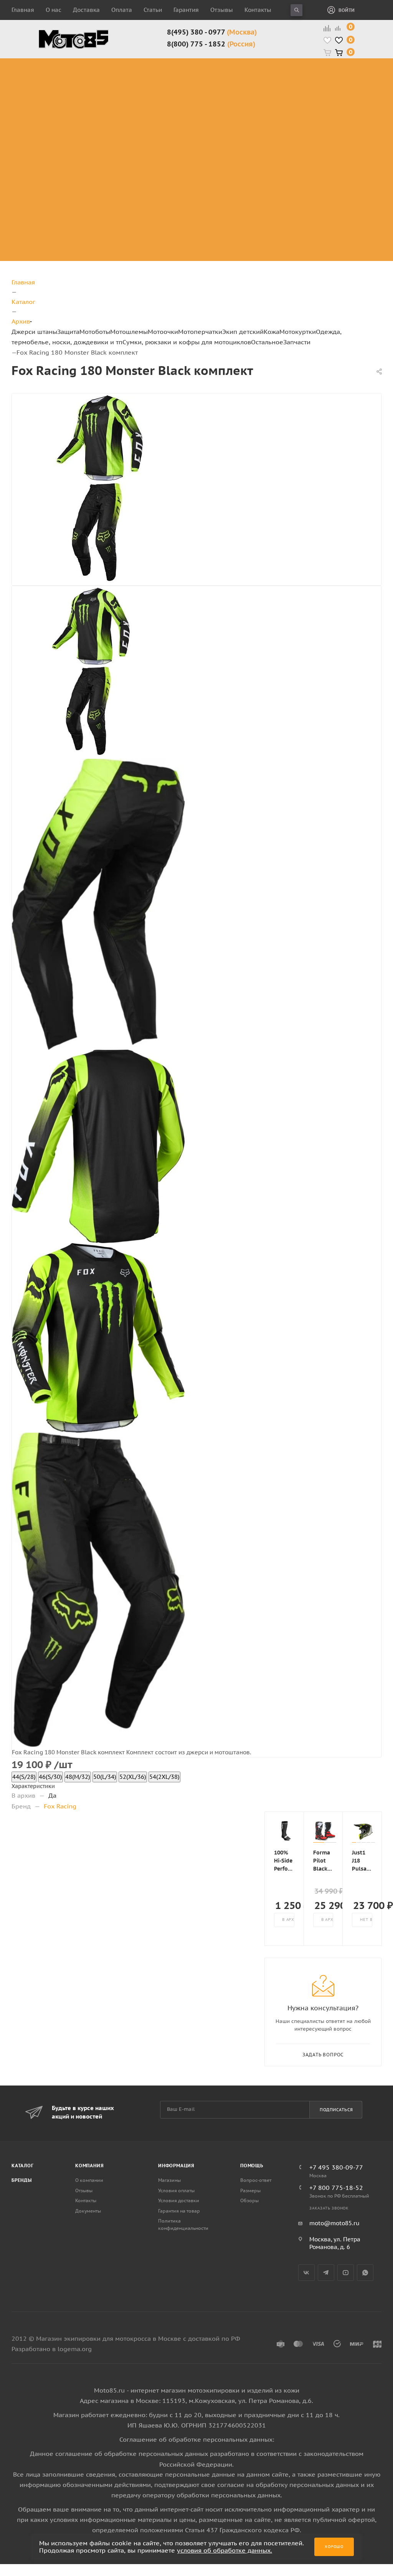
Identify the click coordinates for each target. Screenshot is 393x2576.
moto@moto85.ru (334, 2223)
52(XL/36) (133, 1777)
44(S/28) (24, 1777)
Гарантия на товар (179, 2211)
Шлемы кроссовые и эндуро (261, 67)
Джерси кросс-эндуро (64, 122)
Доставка (86, 10)
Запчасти (297, 342)
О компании (89, 2180)
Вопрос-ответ (256, 2180)
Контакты (258, 10)
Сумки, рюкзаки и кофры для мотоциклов (187, 342)
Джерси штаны (34, 332)
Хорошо (334, 2547)
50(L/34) (105, 1777)
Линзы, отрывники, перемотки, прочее (316, 104)
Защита (68, 332)
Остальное (267, 342)
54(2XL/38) (164, 1777)
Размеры (250, 2190)
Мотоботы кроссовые (178, 67)
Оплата (122, 10)
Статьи (153, 10)
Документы (88, 2211)
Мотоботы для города (183, 85)
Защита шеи (111, 90)
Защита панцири (118, 62)
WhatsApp (365, 2273)
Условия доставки (179, 2200)
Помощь (252, 2166)
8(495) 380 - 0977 (212, 32)
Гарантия (186, 10)
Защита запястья (118, 136)
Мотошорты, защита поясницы (124, 122)
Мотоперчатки (200, 332)
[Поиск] (296, 10)
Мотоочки (163, 332)
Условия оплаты (176, 2190)
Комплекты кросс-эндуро (58, 72)
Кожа (272, 332)
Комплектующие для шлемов (257, 85)
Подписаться (336, 2110)
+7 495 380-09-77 (336, 2167)
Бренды (22, 2180)
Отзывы (222, 10)
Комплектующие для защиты (119, 150)
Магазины (169, 2180)
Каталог (23, 2166)
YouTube (346, 2273)
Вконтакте (306, 2273)
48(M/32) (78, 1777)
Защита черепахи (106, 76)
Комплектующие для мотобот (188, 104)
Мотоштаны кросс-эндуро (58, 99)
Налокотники (112, 108)
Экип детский (243, 332)
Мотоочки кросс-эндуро (314, 72)
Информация (176, 2166)
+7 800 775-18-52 (336, 2188)
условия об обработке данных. (225, 2550)
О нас (54, 10)
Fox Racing (60, 1806)
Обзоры (249, 2200)
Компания (89, 2166)
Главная (23, 10)
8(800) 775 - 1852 (211, 44)
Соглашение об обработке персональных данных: (197, 2439)
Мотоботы (95, 332)
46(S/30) (50, 1777)
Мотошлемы (129, 332)
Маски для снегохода (315, 131)
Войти (347, 10)
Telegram (326, 2273)
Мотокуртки (298, 332)
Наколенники (113, 99)
